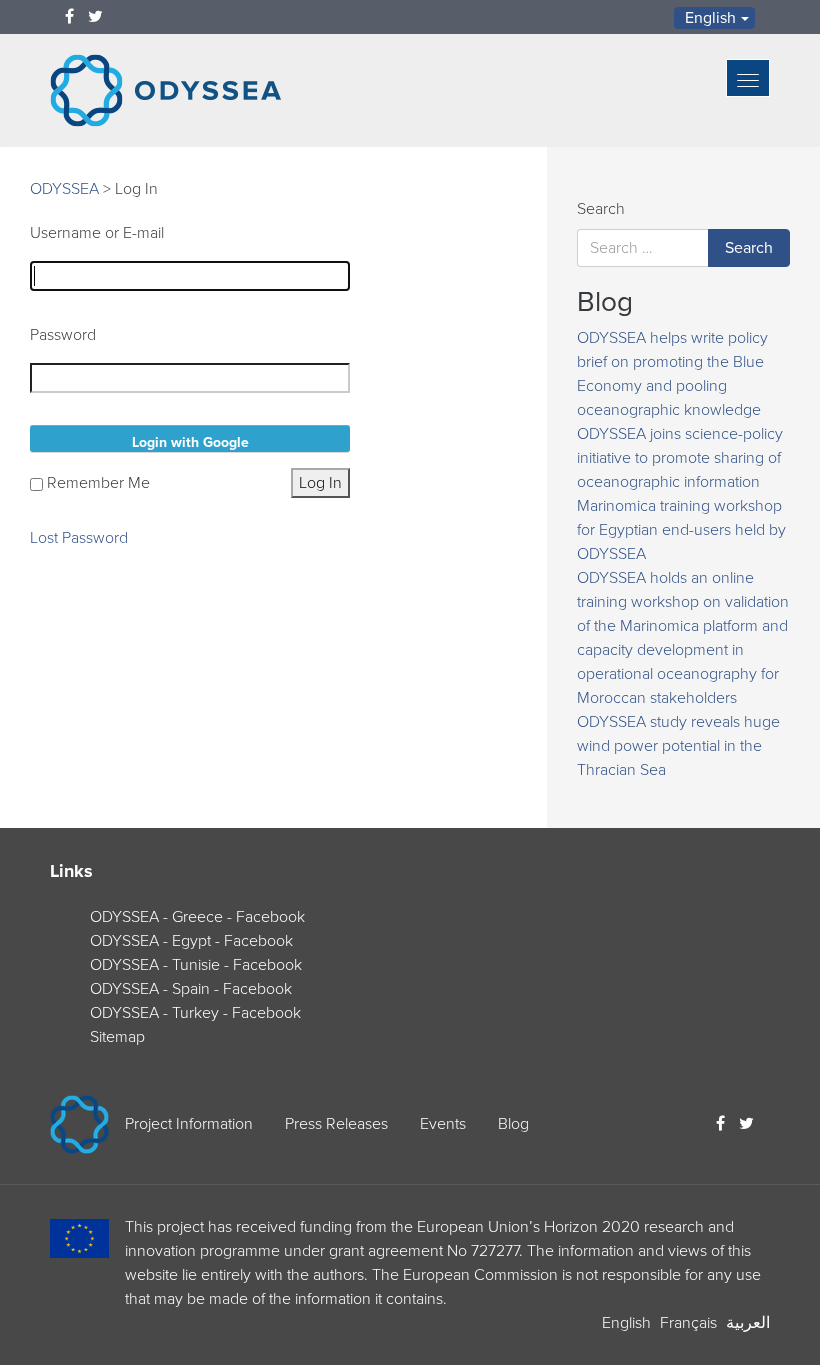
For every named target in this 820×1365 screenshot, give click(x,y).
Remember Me (98, 483)
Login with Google (190, 442)
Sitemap (117, 1037)
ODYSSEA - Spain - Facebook (191, 989)
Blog (513, 1124)
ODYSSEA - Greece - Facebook (197, 917)
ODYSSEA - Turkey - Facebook (195, 1013)
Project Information (189, 1124)
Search (601, 209)
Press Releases (336, 1124)
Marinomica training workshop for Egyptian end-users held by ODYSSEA (681, 530)
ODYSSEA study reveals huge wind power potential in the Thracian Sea (678, 746)
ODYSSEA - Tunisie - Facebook (196, 965)
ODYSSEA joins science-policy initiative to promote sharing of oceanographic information (680, 458)
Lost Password (79, 538)
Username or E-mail (97, 233)
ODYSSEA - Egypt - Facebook (191, 941)
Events (443, 1124)
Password (63, 335)
